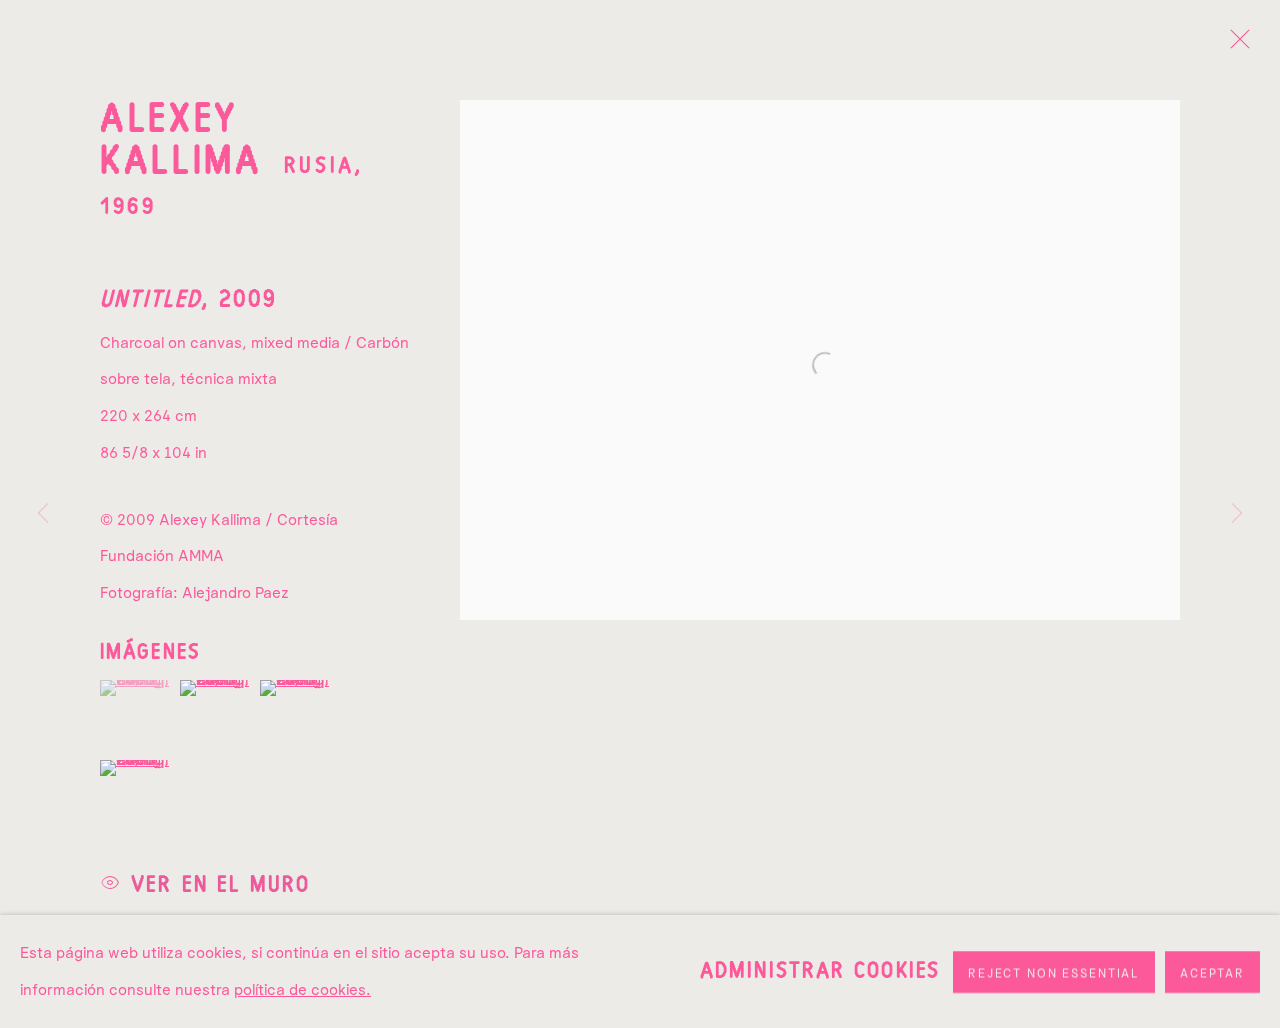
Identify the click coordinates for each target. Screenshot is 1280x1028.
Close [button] (1235, 45)
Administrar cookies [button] (820, 971)
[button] (137, 688)
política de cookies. (302, 988)
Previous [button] (43, 514)
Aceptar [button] (1212, 971)
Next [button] (1237, 514)
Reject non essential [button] (1054, 971)
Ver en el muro (220, 884)
